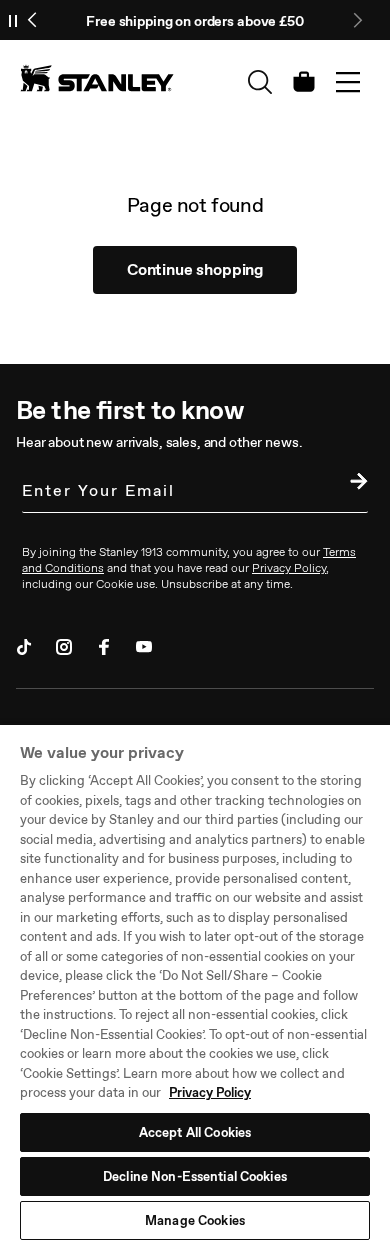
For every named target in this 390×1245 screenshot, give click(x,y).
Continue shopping (195, 269)
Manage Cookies (195, 1220)
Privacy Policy (210, 1092)
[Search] (260, 82)
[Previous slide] (33, 20)
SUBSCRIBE (354, 484)
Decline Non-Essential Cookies (195, 1176)
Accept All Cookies (195, 1132)
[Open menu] (348, 82)
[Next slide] (357, 20)
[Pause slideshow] (13, 20)
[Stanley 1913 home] (97, 78)
